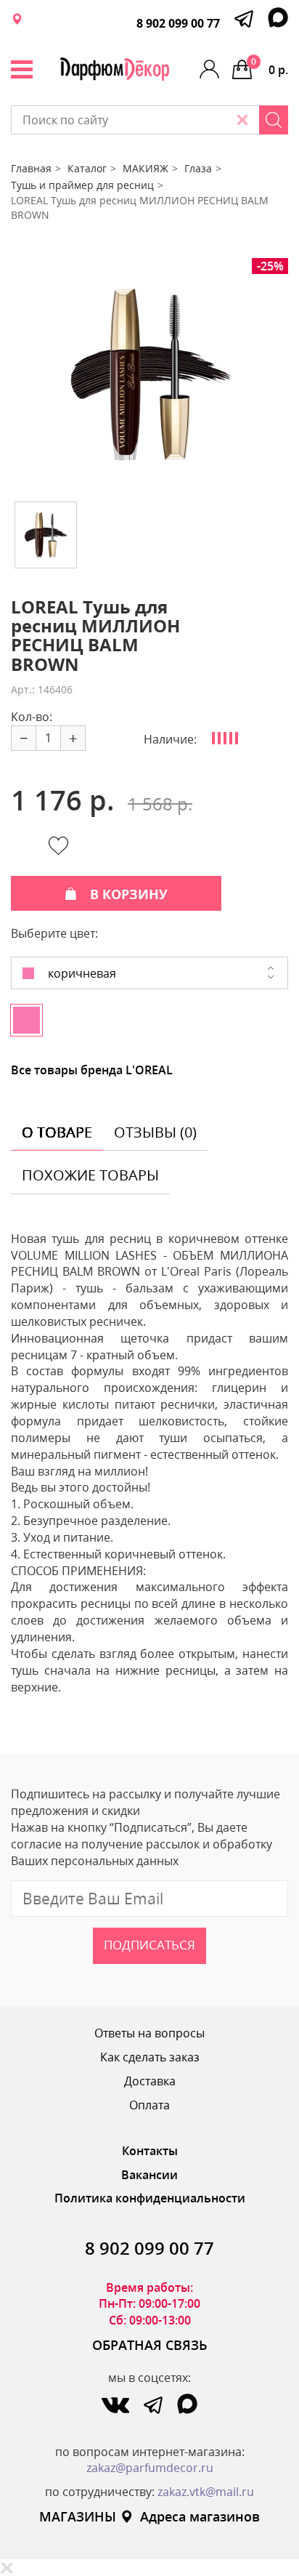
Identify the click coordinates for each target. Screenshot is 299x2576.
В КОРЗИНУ (129, 894)
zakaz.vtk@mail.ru (206, 2492)
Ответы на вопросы (149, 2033)
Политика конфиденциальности (150, 2198)
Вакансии (149, 2175)
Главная (31, 168)
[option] (149, 374)
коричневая (81, 973)
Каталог (87, 168)
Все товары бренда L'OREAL (92, 1070)
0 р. (270, 67)
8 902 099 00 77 (178, 23)
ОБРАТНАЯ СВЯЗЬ (150, 2345)
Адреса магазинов (200, 2516)
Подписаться (149, 1945)
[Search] (274, 120)
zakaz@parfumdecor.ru (150, 2468)
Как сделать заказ (150, 2057)
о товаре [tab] (57, 1132)
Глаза (198, 168)
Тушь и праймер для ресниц (82, 185)
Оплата (149, 2105)
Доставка (150, 2081)
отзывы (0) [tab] (155, 1132)
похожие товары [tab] (90, 1175)
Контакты (150, 2151)
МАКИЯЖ (146, 168)
